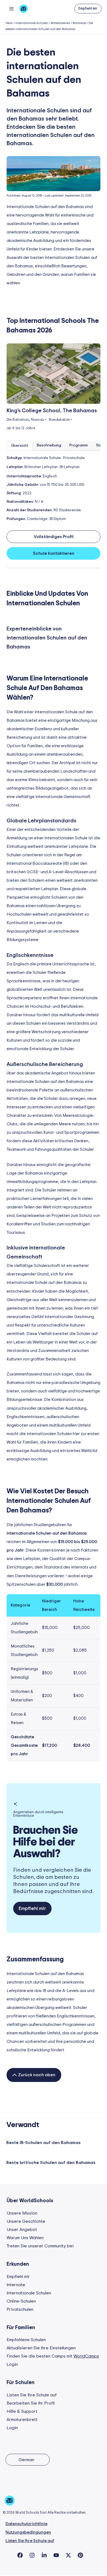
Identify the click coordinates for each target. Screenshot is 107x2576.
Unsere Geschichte (26, 2221)
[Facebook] (20, 2555)
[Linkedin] (44, 2555)
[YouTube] (56, 2555)
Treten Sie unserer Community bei (40, 2246)
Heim (9, 23)
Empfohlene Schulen (26, 2340)
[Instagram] (32, 2555)
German (26, 2460)
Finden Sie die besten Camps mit (53, 2356)
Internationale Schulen (32, 23)
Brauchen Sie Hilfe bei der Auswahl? (46, 1842)
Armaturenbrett (22, 2420)
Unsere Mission (22, 2213)
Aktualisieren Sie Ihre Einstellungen (41, 2348)
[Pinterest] (80, 2555)
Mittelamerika (60, 23)
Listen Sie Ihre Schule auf (32, 2395)
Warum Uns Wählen (25, 2238)
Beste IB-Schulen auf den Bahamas (43, 2143)
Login (12, 2364)
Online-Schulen (21, 2301)
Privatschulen (20, 2309)
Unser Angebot (22, 2230)
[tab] (20, 446)
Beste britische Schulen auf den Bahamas (51, 2163)
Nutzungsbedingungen (28, 2532)
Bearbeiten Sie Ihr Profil (31, 2403)
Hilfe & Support (22, 2411)
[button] (88, 9)
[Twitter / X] (68, 2555)
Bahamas (79, 23)
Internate (16, 2285)
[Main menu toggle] (11, 9)
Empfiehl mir (18, 2277)
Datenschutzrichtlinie (26, 2524)
